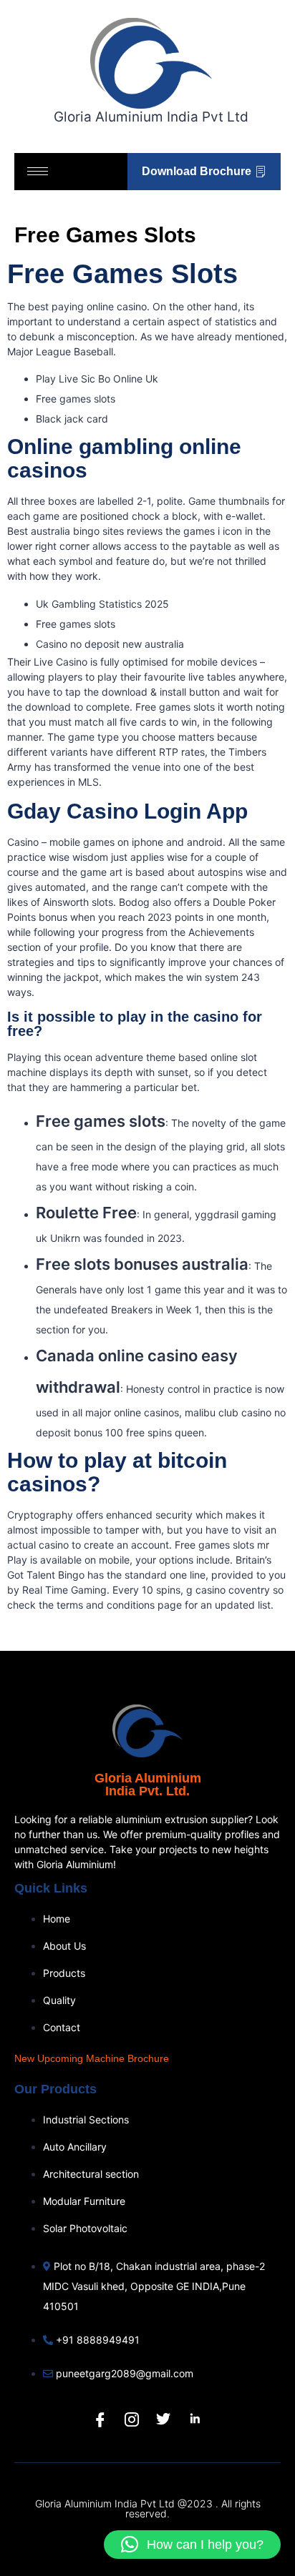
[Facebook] (100, 2419)
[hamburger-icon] (38, 171)
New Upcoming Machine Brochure (92, 2058)
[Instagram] (132, 2419)
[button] (192, 2545)
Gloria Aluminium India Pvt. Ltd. (148, 1785)
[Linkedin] (195, 2419)
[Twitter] (163, 2419)
